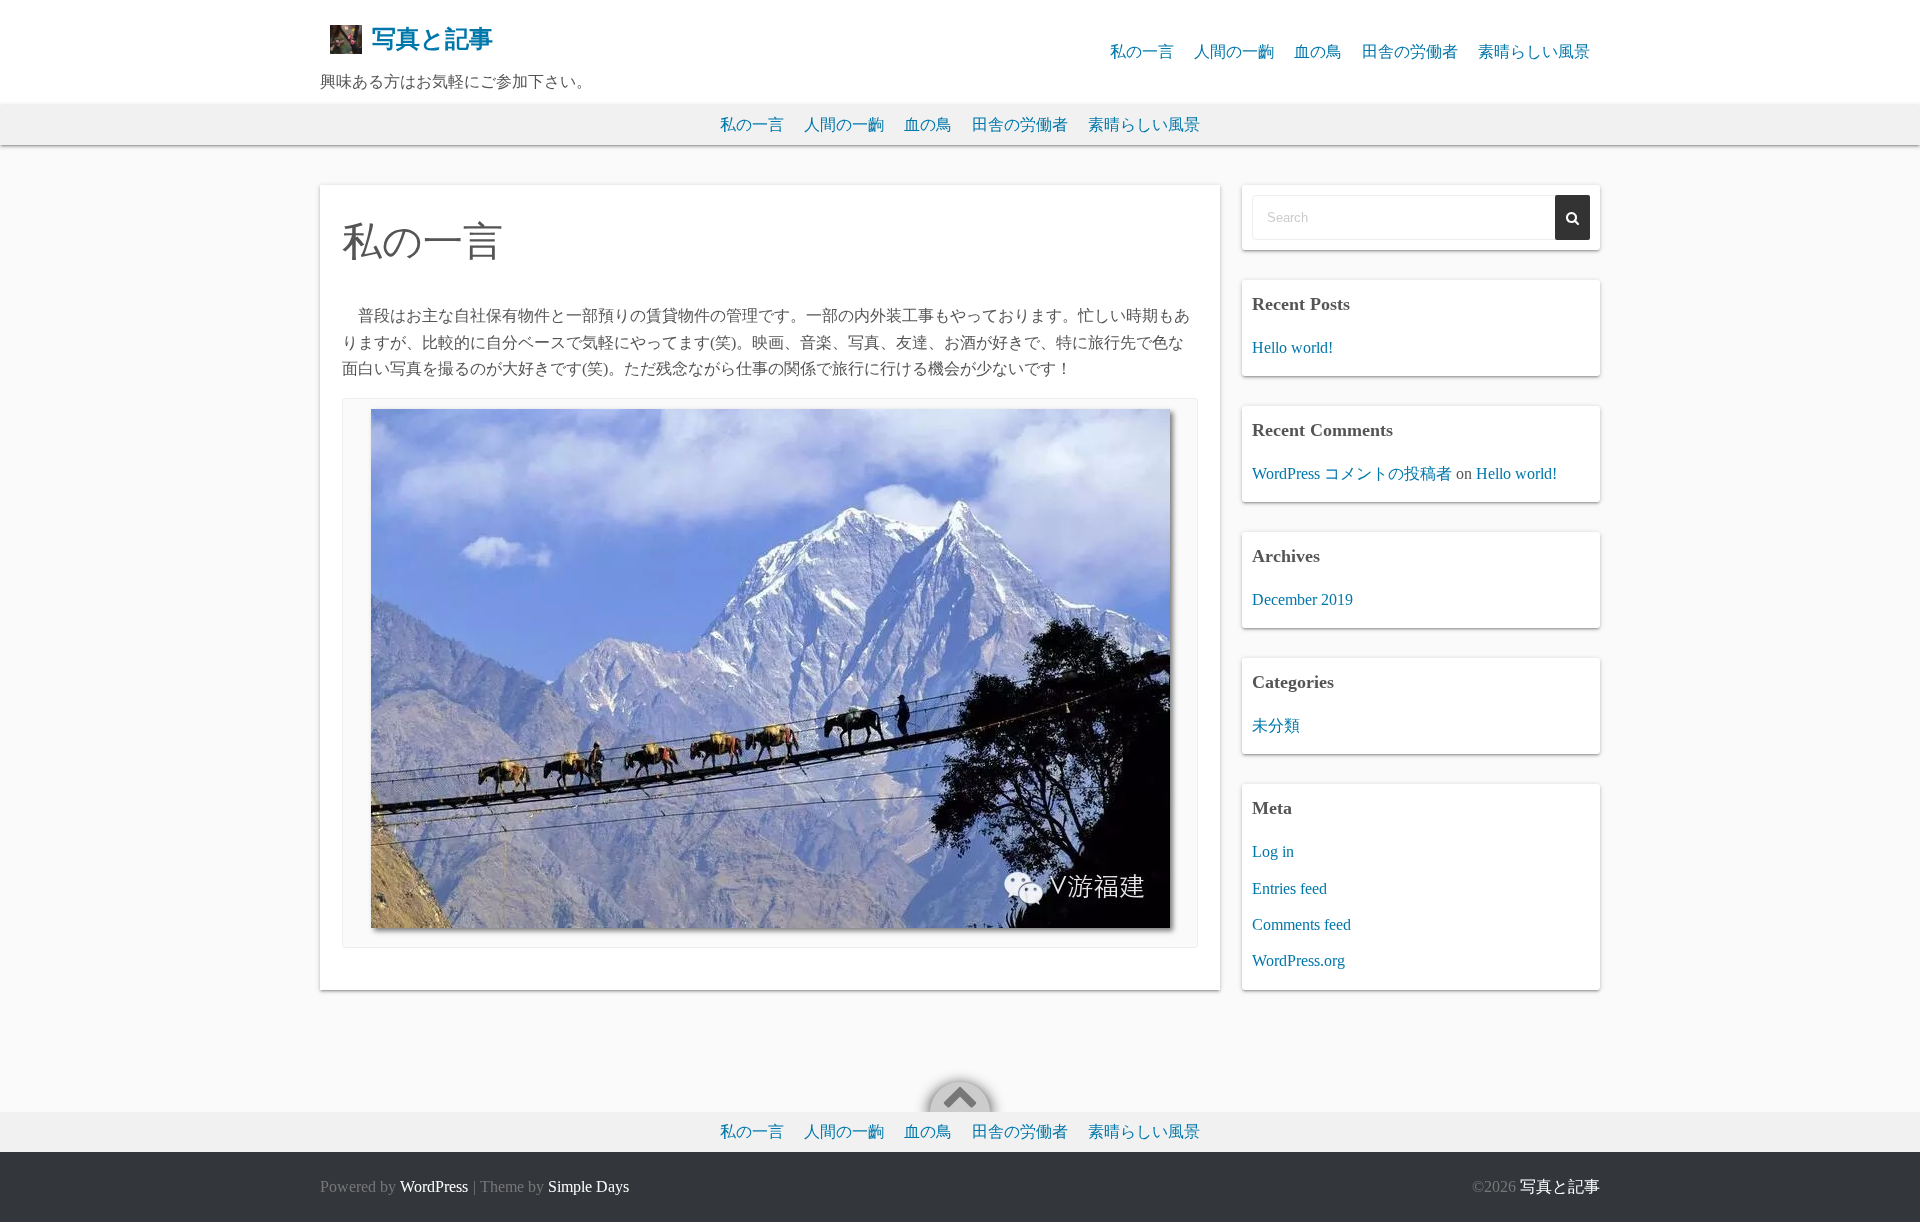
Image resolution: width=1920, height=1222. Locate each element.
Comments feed (1301, 924)
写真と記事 (432, 39)
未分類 (1276, 725)
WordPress (434, 1186)
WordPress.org (1298, 960)
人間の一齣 (1234, 51)
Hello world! (1292, 347)
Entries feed (1289, 888)
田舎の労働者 (1410, 51)
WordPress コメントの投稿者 (1352, 473)
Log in (1273, 851)
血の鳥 (1318, 51)
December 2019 (1302, 599)
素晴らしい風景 (1534, 51)
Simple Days (588, 1186)
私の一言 (1142, 51)
